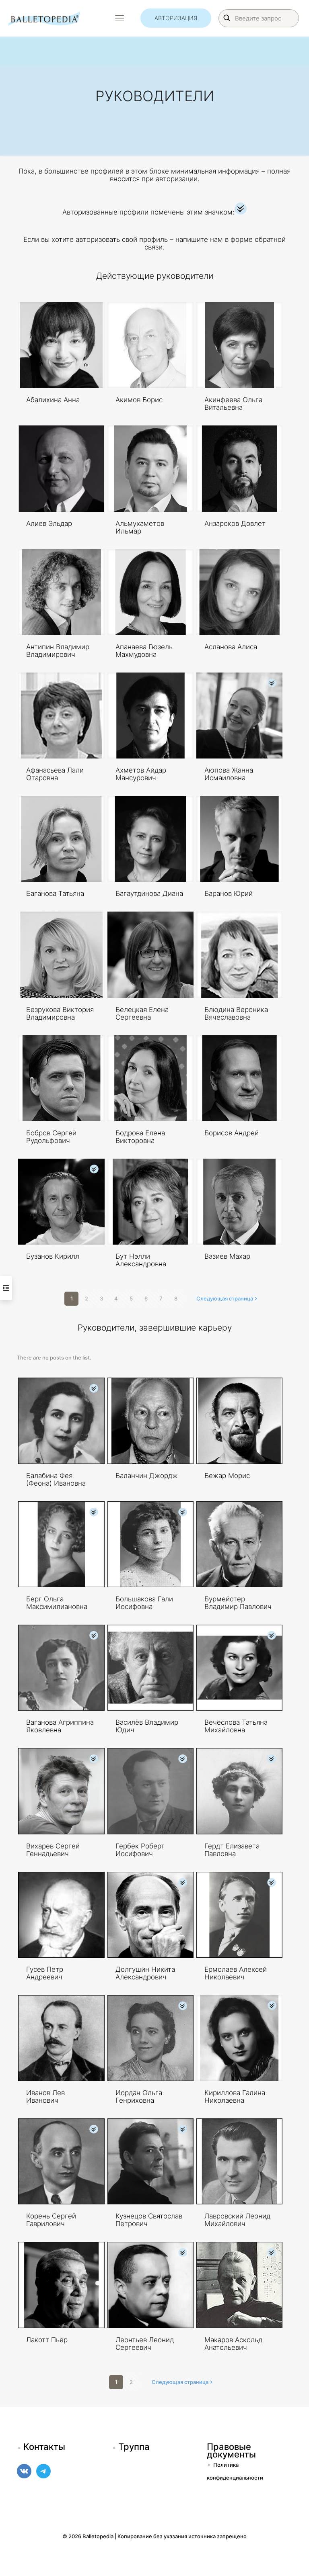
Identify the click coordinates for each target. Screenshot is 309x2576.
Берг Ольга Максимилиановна (57, 1603)
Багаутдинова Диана (149, 893)
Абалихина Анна (53, 400)
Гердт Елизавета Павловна (232, 1850)
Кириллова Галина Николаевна (235, 2097)
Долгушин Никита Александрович (145, 1973)
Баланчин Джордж (147, 1476)
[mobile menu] (119, 18)
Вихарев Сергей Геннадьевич (53, 1850)
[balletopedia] (44, 18)
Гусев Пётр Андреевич (45, 1973)
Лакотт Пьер (47, 2340)
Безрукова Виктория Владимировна (60, 1013)
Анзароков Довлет (235, 523)
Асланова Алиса (231, 647)
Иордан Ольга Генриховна (139, 2097)
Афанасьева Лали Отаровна (55, 774)
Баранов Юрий (229, 893)
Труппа (134, 2447)
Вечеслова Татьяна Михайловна (236, 1726)
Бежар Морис (227, 1476)
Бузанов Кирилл (53, 1256)
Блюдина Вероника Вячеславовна (236, 1013)
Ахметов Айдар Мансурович (141, 774)
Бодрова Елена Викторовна (140, 1137)
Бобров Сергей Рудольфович (51, 1137)
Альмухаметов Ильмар (140, 527)
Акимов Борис (139, 400)
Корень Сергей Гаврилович (51, 2220)
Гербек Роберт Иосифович (140, 1850)
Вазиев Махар (227, 1256)
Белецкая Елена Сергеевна (142, 1013)
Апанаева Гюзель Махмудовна (144, 651)
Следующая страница (225, 1298)
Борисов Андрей (232, 1133)
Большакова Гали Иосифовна (144, 1603)
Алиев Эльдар (49, 523)
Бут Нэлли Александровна (141, 1260)
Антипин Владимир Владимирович (58, 651)
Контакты (44, 2447)
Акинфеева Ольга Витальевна (233, 404)
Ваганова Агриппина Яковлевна (60, 1726)
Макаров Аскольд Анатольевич (233, 2344)
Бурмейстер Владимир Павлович (238, 1603)
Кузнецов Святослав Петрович (149, 2220)
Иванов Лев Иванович (45, 2097)
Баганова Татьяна (55, 893)
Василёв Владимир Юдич (147, 1726)
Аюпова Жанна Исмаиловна (229, 774)
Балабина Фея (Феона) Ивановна (56, 1479)
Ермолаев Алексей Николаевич (236, 1973)
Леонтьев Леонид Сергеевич (145, 2344)
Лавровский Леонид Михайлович (237, 2220)
